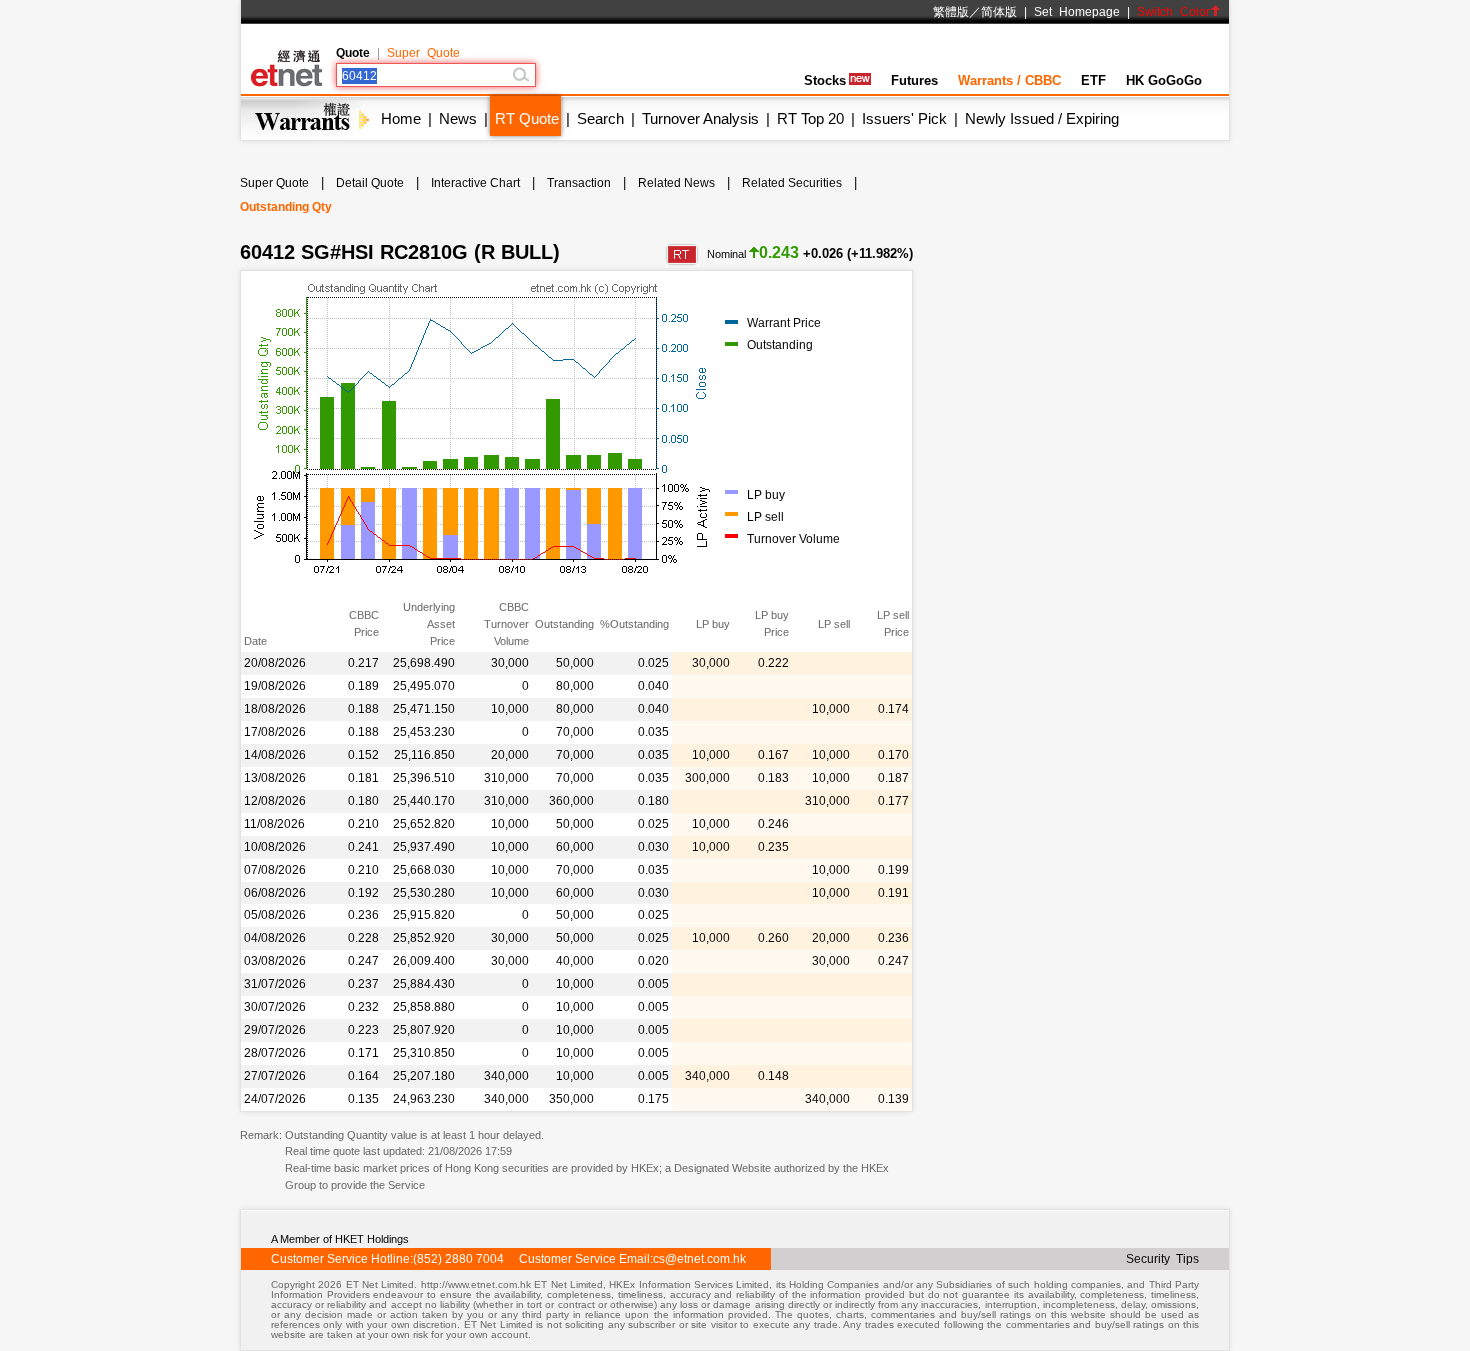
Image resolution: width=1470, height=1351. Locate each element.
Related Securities (792, 183)
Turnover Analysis (700, 118)
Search (600, 118)
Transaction (579, 183)
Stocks (825, 80)
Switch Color (1173, 12)
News (458, 118)
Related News (676, 183)
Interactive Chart (475, 183)
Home (401, 118)
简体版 (999, 12)
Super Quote (423, 53)
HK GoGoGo (1164, 80)
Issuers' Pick (904, 118)
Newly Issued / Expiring (1042, 118)
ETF (1093, 80)
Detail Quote (370, 183)
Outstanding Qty (286, 207)
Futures (914, 80)
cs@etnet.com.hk (699, 1259)
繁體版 (951, 12)
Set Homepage (1077, 12)
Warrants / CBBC (1009, 80)
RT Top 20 (810, 118)
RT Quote (527, 118)
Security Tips (1162, 1259)
